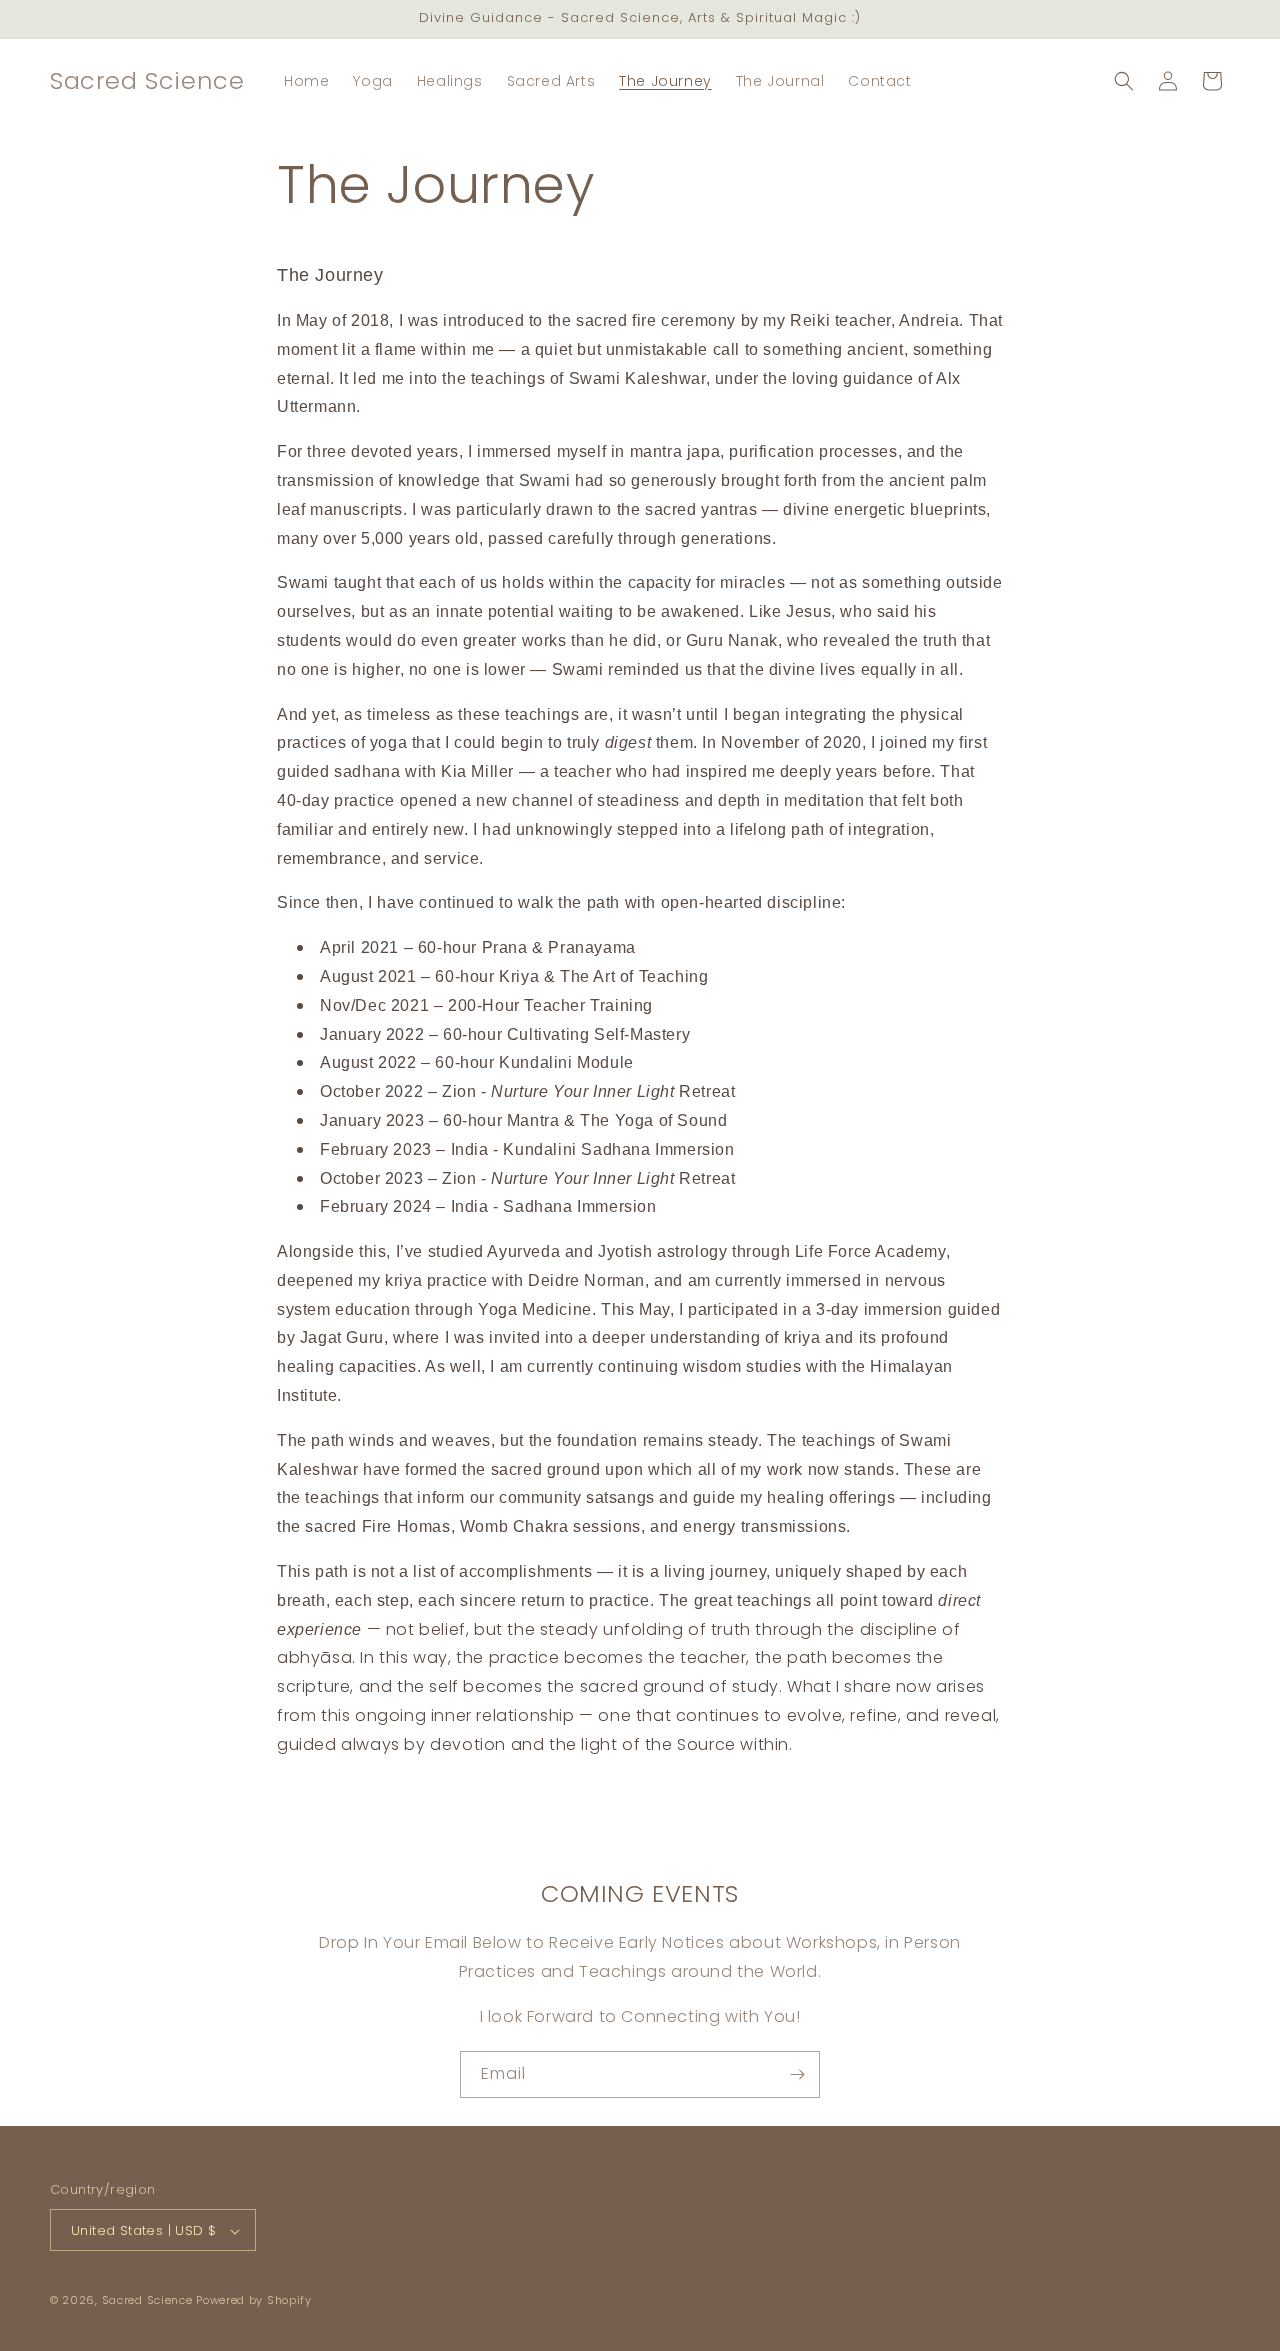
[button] (1124, 81)
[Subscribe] (797, 2074)
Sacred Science (147, 2301)
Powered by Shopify (254, 2301)
